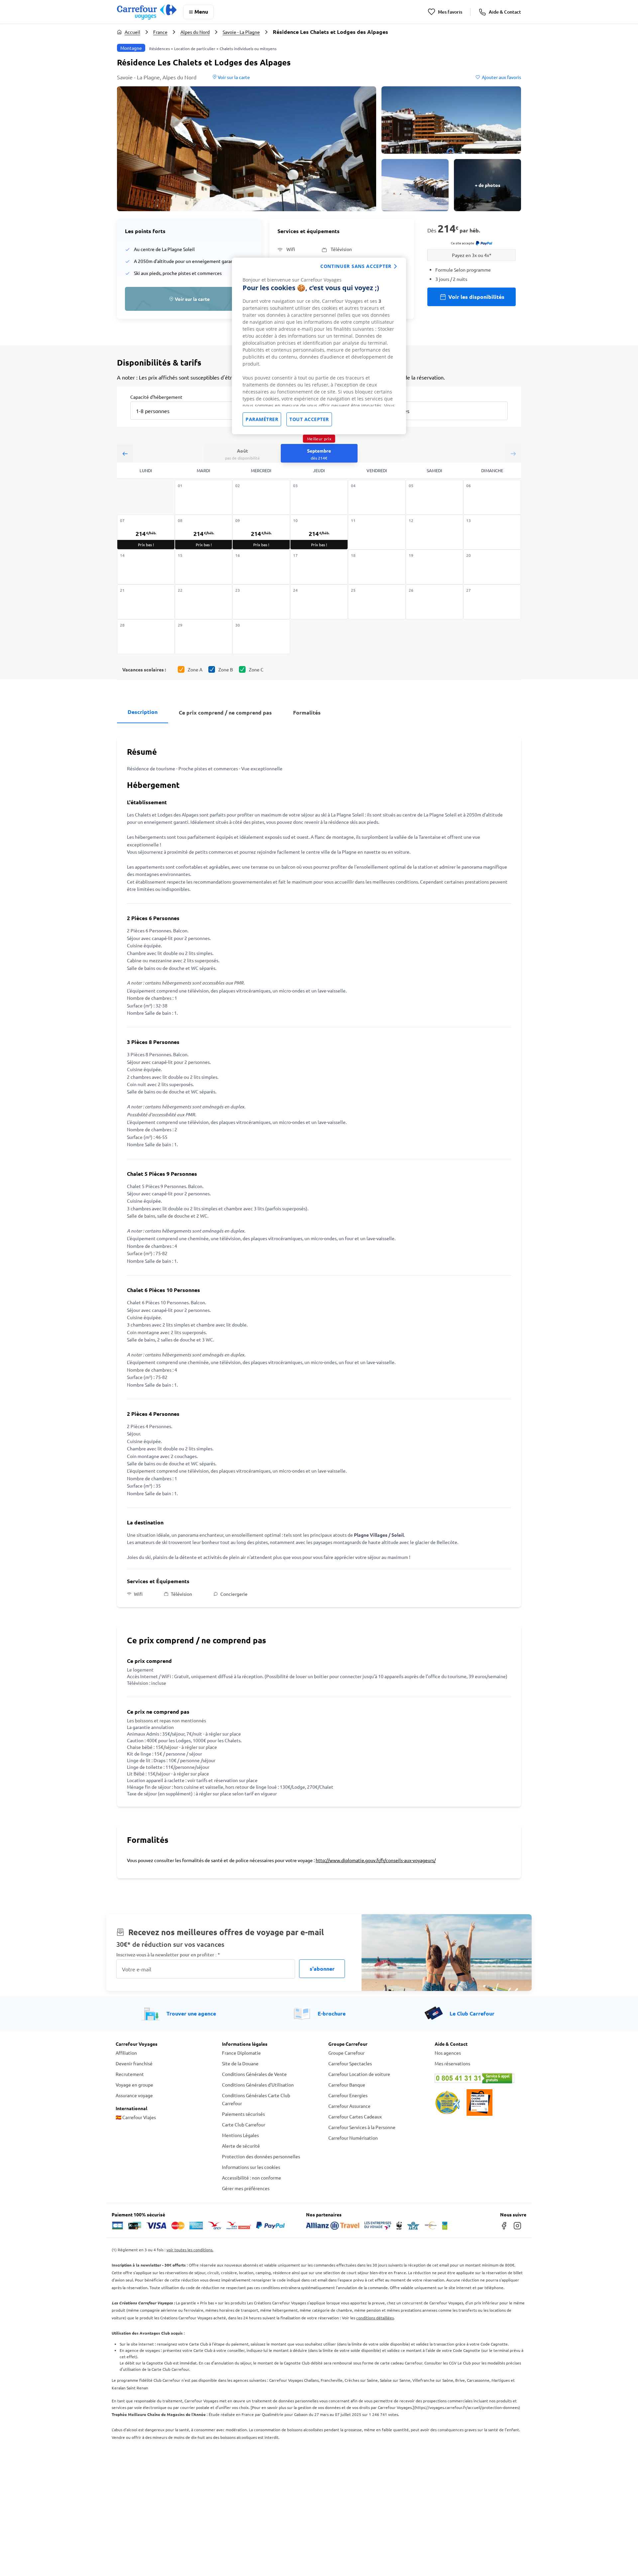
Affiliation (126, 2053)
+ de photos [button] (488, 185)
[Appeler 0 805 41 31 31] (478, 2078)
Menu (201, 11)
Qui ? (380, 396)
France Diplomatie (241, 2053)
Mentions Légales (240, 2135)
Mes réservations (452, 2063)
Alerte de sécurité (241, 2146)
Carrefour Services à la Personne (362, 2127)
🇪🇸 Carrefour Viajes (136, 2117)
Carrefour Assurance (349, 2106)
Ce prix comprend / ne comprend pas (225, 712)
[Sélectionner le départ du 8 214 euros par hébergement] (204, 532)
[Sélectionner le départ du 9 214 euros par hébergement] (261, 532)
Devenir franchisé (134, 2063)
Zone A (195, 669)
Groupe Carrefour (346, 2053)
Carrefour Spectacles (350, 2063)
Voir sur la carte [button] (233, 77)
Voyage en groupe (134, 2085)
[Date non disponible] (204, 497)
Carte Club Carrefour (244, 2124)
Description (143, 712)
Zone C (256, 669)
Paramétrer (262, 419)
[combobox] (187, 410)
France (160, 32)
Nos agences (448, 2053)
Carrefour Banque (347, 2085)
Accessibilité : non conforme (252, 2178)
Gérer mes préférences (246, 2188)
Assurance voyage (134, 2095)
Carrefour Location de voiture (359, 2074)
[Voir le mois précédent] (125, 453)
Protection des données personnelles (261, 2156)
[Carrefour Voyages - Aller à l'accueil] (147, 12)
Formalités (307, 712)
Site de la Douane (240, 2063)
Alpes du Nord (195, 32)
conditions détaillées (375, 2318)
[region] (319, 346)
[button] (247, 149)
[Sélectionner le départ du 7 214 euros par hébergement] (146, 532)
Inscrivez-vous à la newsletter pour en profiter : (168, 1955)
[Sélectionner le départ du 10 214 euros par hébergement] (319, 532)
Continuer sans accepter (356, 266)
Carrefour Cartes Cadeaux (355, 2116)
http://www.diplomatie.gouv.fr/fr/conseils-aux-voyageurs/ (376, 1860)
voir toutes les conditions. (190, 2250)
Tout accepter (309, 419)
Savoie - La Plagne (241, 32)
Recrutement (130, 2074)
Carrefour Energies (348, 2095)
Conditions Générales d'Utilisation (258, 2085)
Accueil (132, 32)
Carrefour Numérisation (353, 2138)
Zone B (226, 669)
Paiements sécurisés (243, 2114)
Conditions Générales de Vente (254, 2074)
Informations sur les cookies (251, 2167)
